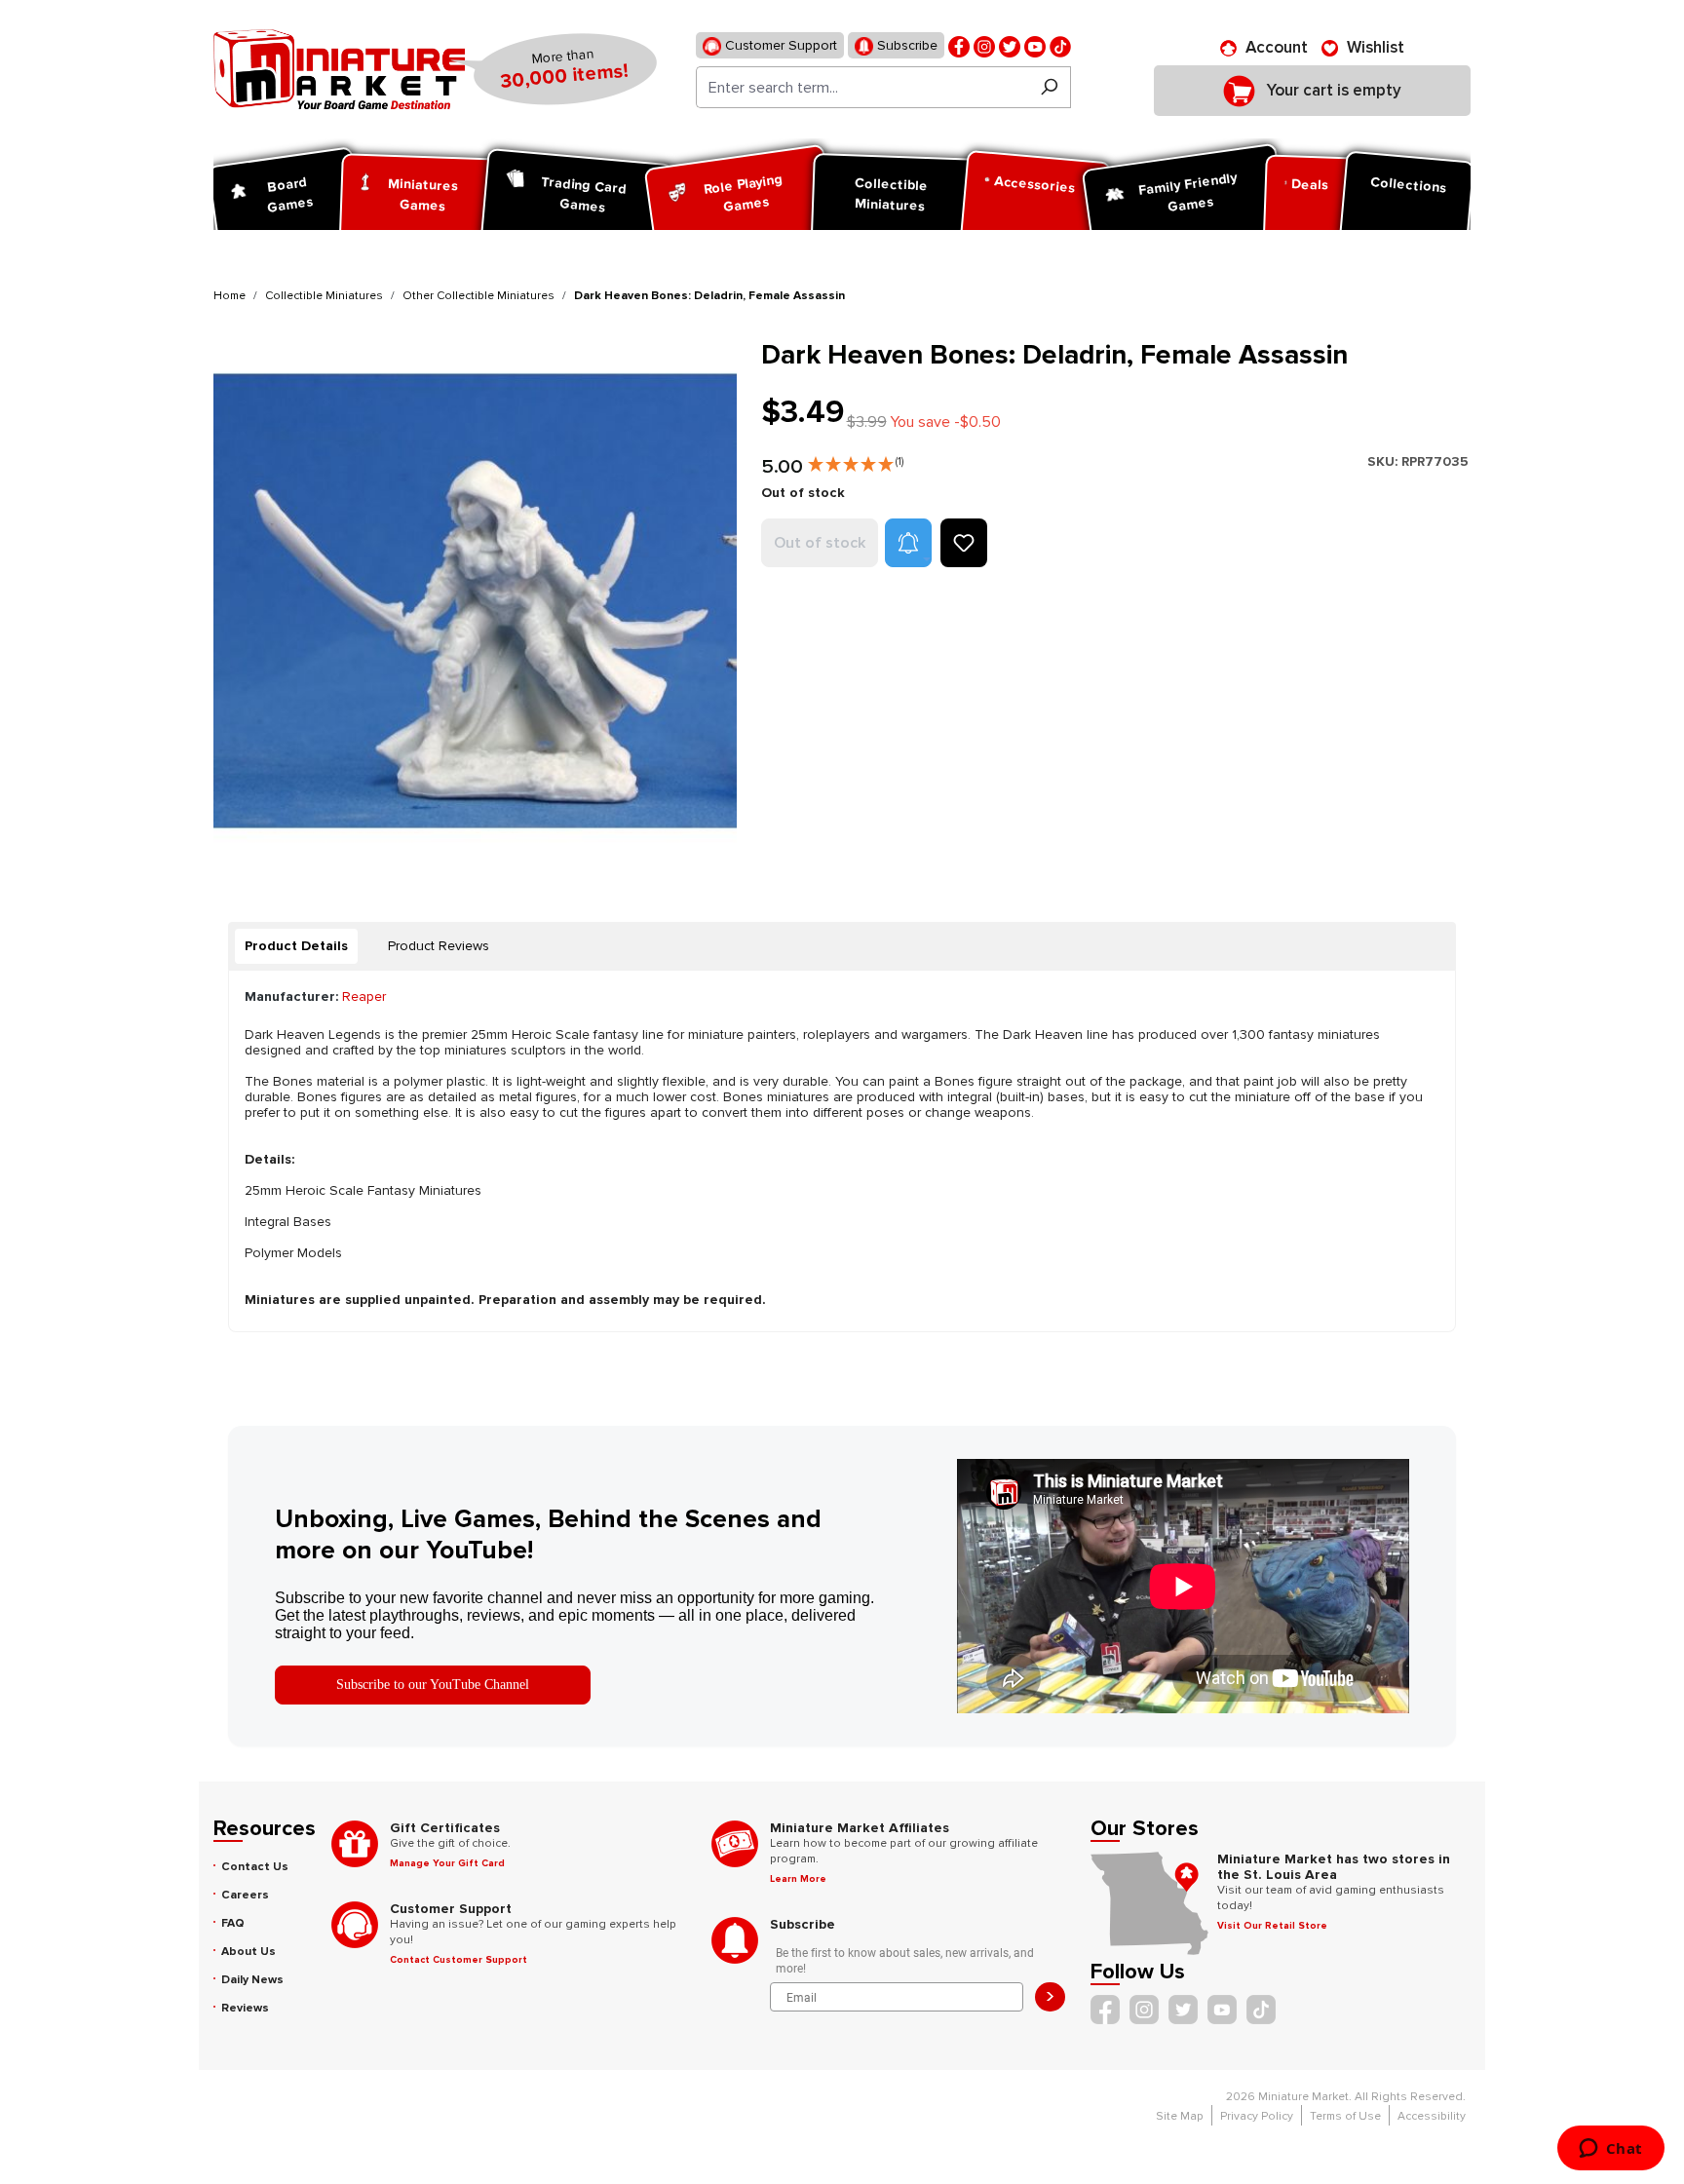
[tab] (296, 946)
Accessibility (1432, 2116)
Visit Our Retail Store (1272, 1926)
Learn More (798, 1879)
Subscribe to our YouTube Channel (433, 1685)
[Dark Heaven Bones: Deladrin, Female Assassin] (475, 601)
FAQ (233, 1923)
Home (230, 296)
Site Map (1180, 2116)
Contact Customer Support (459, 1960)
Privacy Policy (1257, 2116)
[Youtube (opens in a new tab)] (1035, 45)
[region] (476, 601)
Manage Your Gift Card (447, 1863)
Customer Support (779, 45)
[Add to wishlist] (964, 543)
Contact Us (255, 1867)
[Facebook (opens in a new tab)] (959, 45)
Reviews (245, 2008)
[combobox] (862, 87)
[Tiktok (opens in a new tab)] (1060, 45)
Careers (245, 1895)
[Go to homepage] (339, 69)
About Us (249, 1952)
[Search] (1049, 87)
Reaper (364, 996)
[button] (856, 460)
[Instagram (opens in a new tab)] (984, 45)
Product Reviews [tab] (439, 946)
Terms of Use (1345, 2116)
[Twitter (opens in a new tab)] (1010, 45)
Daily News (252, 1980)
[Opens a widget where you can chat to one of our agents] (1610, 2150)
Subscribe (905, 45)
